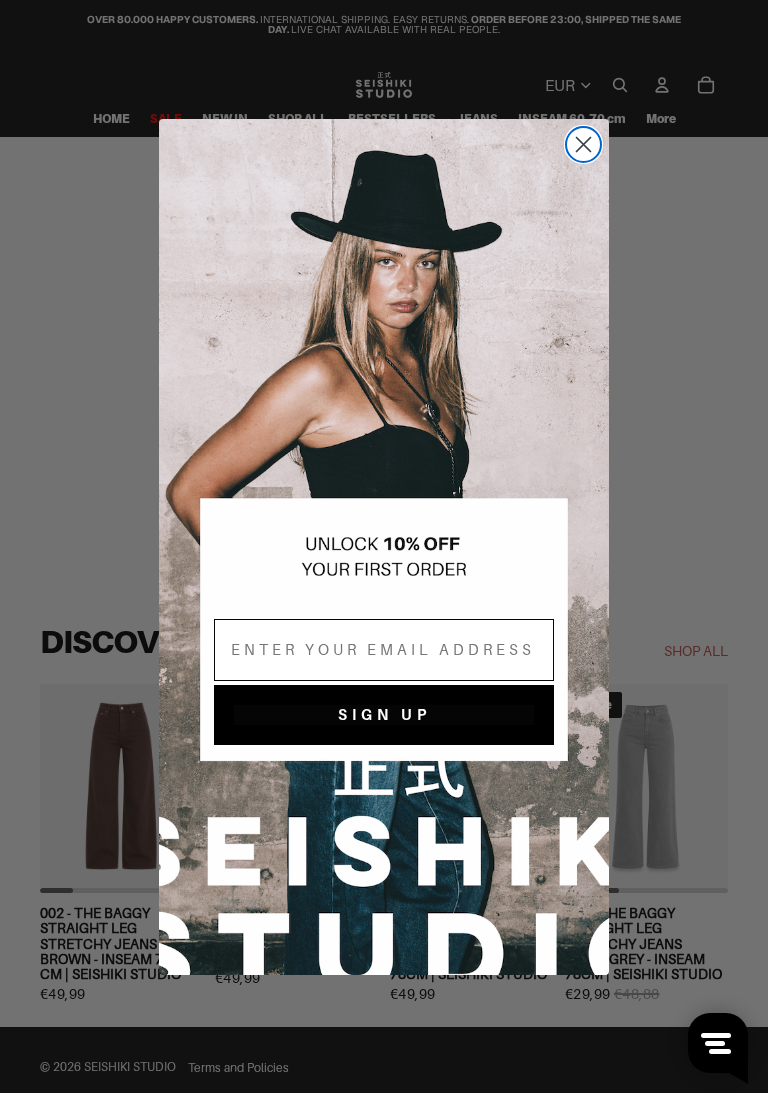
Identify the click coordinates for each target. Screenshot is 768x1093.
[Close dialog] (583, 144)
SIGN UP (384, 714)
